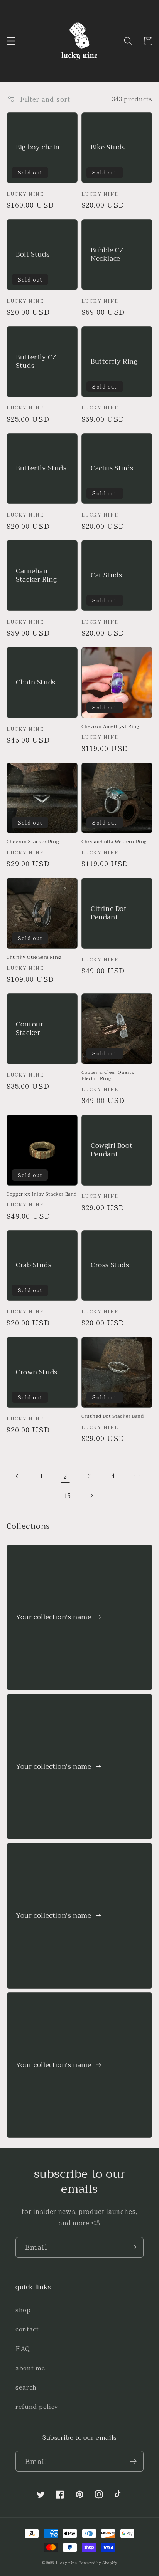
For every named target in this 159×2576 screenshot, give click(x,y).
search (26, 2387)
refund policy (37, 2406)
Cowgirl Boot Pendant (112, 1150)
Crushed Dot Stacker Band (112, 1417)
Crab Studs (34, 1265)
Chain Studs (36, 683)
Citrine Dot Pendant (109, 913)
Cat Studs (106, 575)
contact (27, 2329)
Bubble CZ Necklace (107, 255)
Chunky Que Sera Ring (34, 958)
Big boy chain (38, 148)
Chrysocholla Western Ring (114, 842)
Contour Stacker (30, 1029)
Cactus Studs (112, 468)
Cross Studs (110, 1265)
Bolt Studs (33, 255)
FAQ (23, 2348)
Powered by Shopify (98, 2563)
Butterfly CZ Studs (36, 362)
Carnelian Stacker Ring (36, 575)
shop (23, 2309)
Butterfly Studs (41, 468)
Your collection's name (54, 1617)
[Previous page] (18, 1476)
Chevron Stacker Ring (33, 842)
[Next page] (92, 1495)
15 (67, 1495)
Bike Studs (108, 148)
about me (30, 2368)
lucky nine (67, 2563)
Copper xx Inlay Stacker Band (42, 1194)
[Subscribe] (133, 2247)
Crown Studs (37, 1372)
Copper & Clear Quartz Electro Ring (108, 1076)
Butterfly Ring (114, 362)
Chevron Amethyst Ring (110, 727)
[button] (11, 41)
